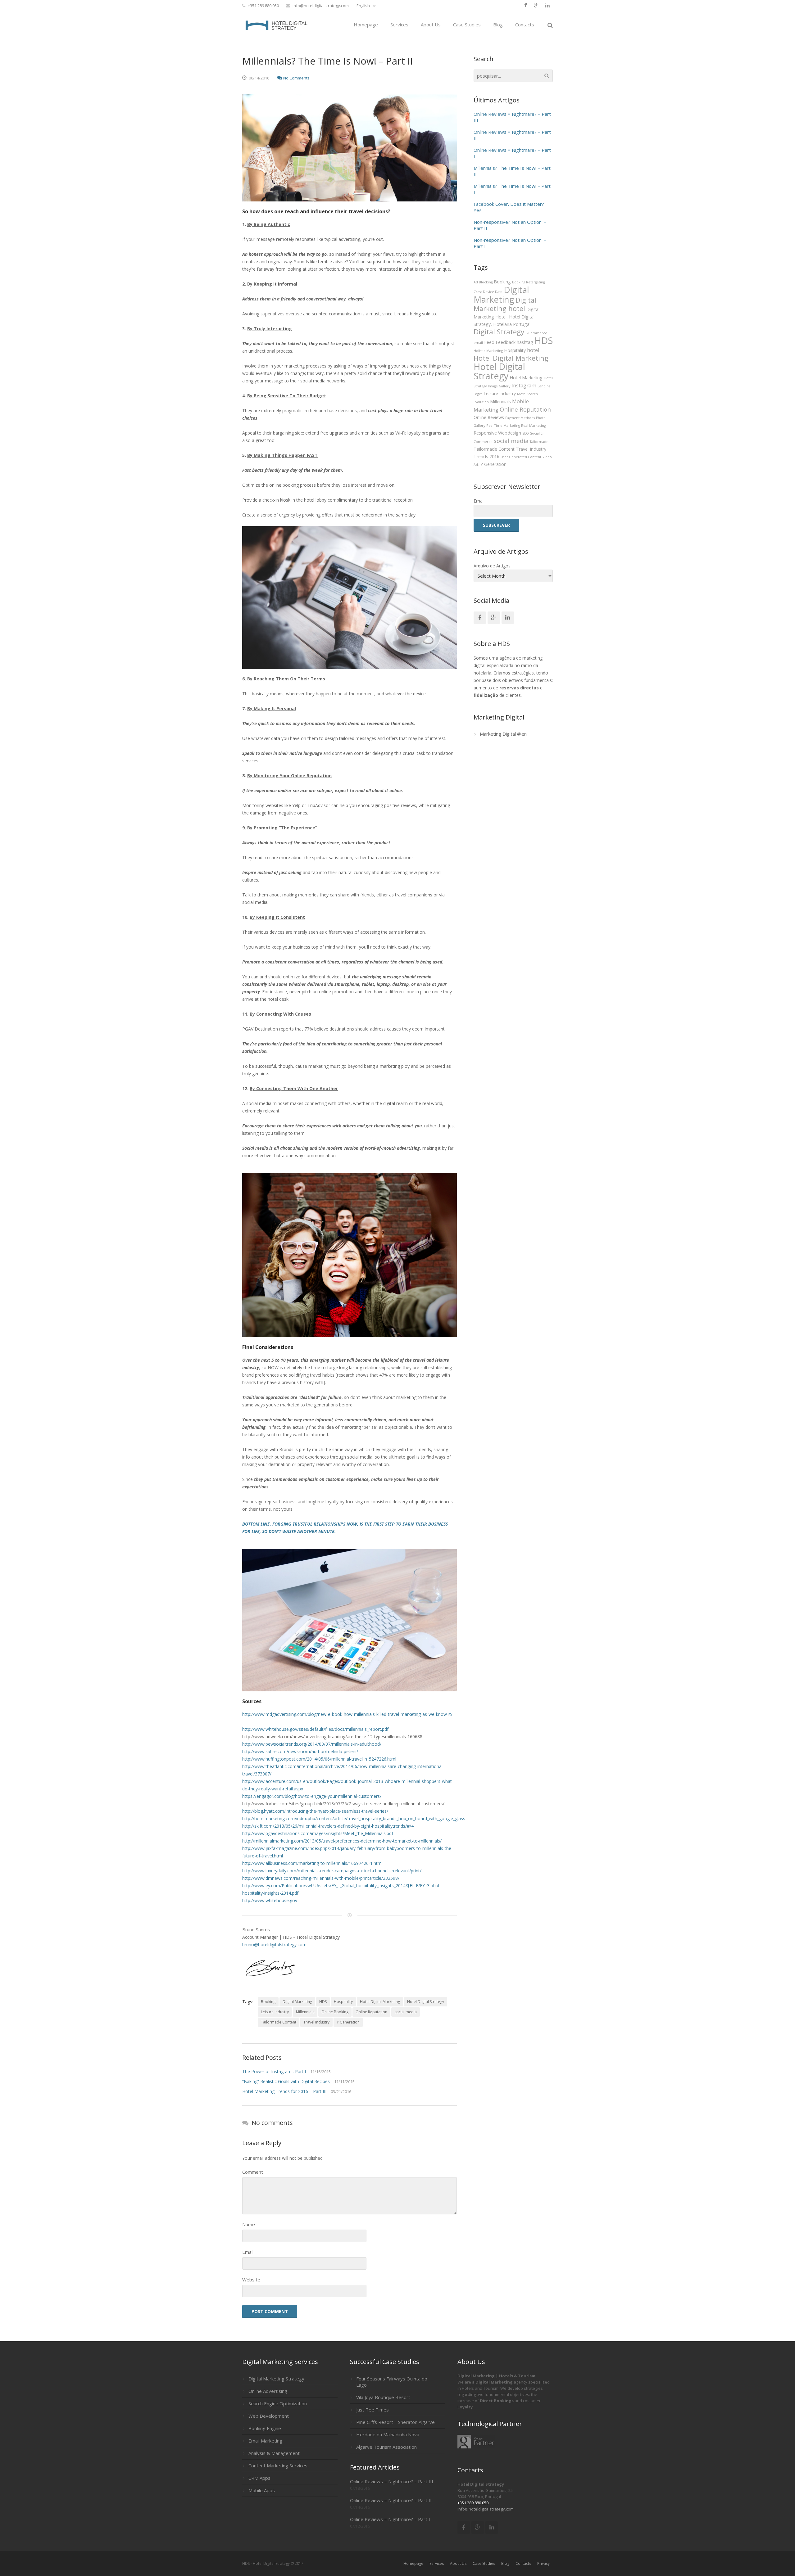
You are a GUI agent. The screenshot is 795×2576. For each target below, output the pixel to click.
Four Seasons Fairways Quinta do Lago (392, 2382)
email (478, 343)
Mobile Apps (262, 2490)
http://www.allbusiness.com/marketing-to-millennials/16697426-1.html (312, 1863)
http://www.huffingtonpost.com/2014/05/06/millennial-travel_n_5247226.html (319, 1759)
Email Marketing (265, 2441)
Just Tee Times (373, 2410)
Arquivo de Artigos (492, 566)
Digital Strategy (499, 332)
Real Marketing (533, 426)
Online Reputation (371, 2012)
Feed (489, 342)
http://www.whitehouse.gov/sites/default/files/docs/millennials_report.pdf (315, 1729)
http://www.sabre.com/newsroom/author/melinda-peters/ (300, 1751)
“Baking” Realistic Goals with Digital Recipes (286, 2081)
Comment (253, 2172)
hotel (533, 350)
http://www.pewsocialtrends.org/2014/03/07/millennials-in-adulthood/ (312, 1744)
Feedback (506, 342)
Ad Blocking (483, 282)
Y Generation (348, 2022)
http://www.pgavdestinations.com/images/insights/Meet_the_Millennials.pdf (318, 1833)
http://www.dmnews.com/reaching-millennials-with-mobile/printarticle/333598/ (321, 1878)
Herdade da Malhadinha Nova (388, 2434)
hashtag (525, 342)
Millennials (305, 2012)
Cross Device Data (488, 292)
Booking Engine (265, 2428)
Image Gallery (499, 386)
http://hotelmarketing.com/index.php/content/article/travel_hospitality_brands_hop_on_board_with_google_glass (354, 1818)
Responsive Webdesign (497, 433)
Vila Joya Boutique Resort (383, 2397)
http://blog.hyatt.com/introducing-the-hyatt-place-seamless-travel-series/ (315, 1811)
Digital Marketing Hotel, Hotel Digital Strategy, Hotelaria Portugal (507, 317)
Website (251, 2280)
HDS (323, 2002)
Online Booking (335, 2012)
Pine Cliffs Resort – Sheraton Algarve (395, 2422)
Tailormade (539, 442)
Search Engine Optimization (278, 2403)
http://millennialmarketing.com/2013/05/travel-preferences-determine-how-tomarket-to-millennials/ (342, 1841)
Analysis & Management (274, 2453)
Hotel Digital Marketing (380, 2002)
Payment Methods (520, 418)
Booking (268, 2002)
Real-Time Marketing (503, 426)
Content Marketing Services (278, 2465)
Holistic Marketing (488, 351)
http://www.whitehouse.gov (270, 1900)
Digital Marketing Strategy (276, 2379)
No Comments (296, 78)
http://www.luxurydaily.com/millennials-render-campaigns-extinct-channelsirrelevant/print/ (332, 1871)
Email (248, 2252)
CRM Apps (259, 2478)
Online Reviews (489, 417)
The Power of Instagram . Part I (274, 2071)
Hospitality (343, 2002)
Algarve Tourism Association (386, 2447)
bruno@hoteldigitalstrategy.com (274, 1944)
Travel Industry (316, 2022)
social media (406, 2012)
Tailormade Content (279, 2022)
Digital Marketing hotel (505, 304)
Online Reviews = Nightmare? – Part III (392, 2481)
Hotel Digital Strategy (426, 2002)
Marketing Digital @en (503, 734)
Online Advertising (268, 2391)
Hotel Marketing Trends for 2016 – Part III (284, 2091)
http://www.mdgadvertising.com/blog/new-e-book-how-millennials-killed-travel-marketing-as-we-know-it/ (347, 1714)
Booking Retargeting (528, 282)
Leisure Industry (275, 2012)
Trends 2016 (486, 456)
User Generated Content (521, 457)
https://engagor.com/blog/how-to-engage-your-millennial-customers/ (312, 1796)
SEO (526, 433)
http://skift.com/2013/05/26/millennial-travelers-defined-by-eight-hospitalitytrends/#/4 (328, 1826)
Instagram (524, 385)
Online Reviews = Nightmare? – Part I (390, 2519)
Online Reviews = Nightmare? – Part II (391, 2500)
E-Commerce (536, 333)
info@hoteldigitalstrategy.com (321, 6)
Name (249, 2224)
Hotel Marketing (526, 378)
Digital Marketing (297, 2002)
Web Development (269, 2416)
